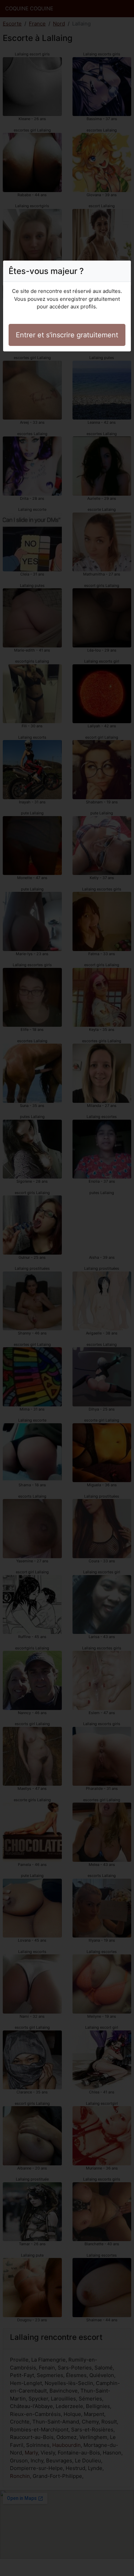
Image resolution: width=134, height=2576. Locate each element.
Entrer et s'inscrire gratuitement (67, 335)
